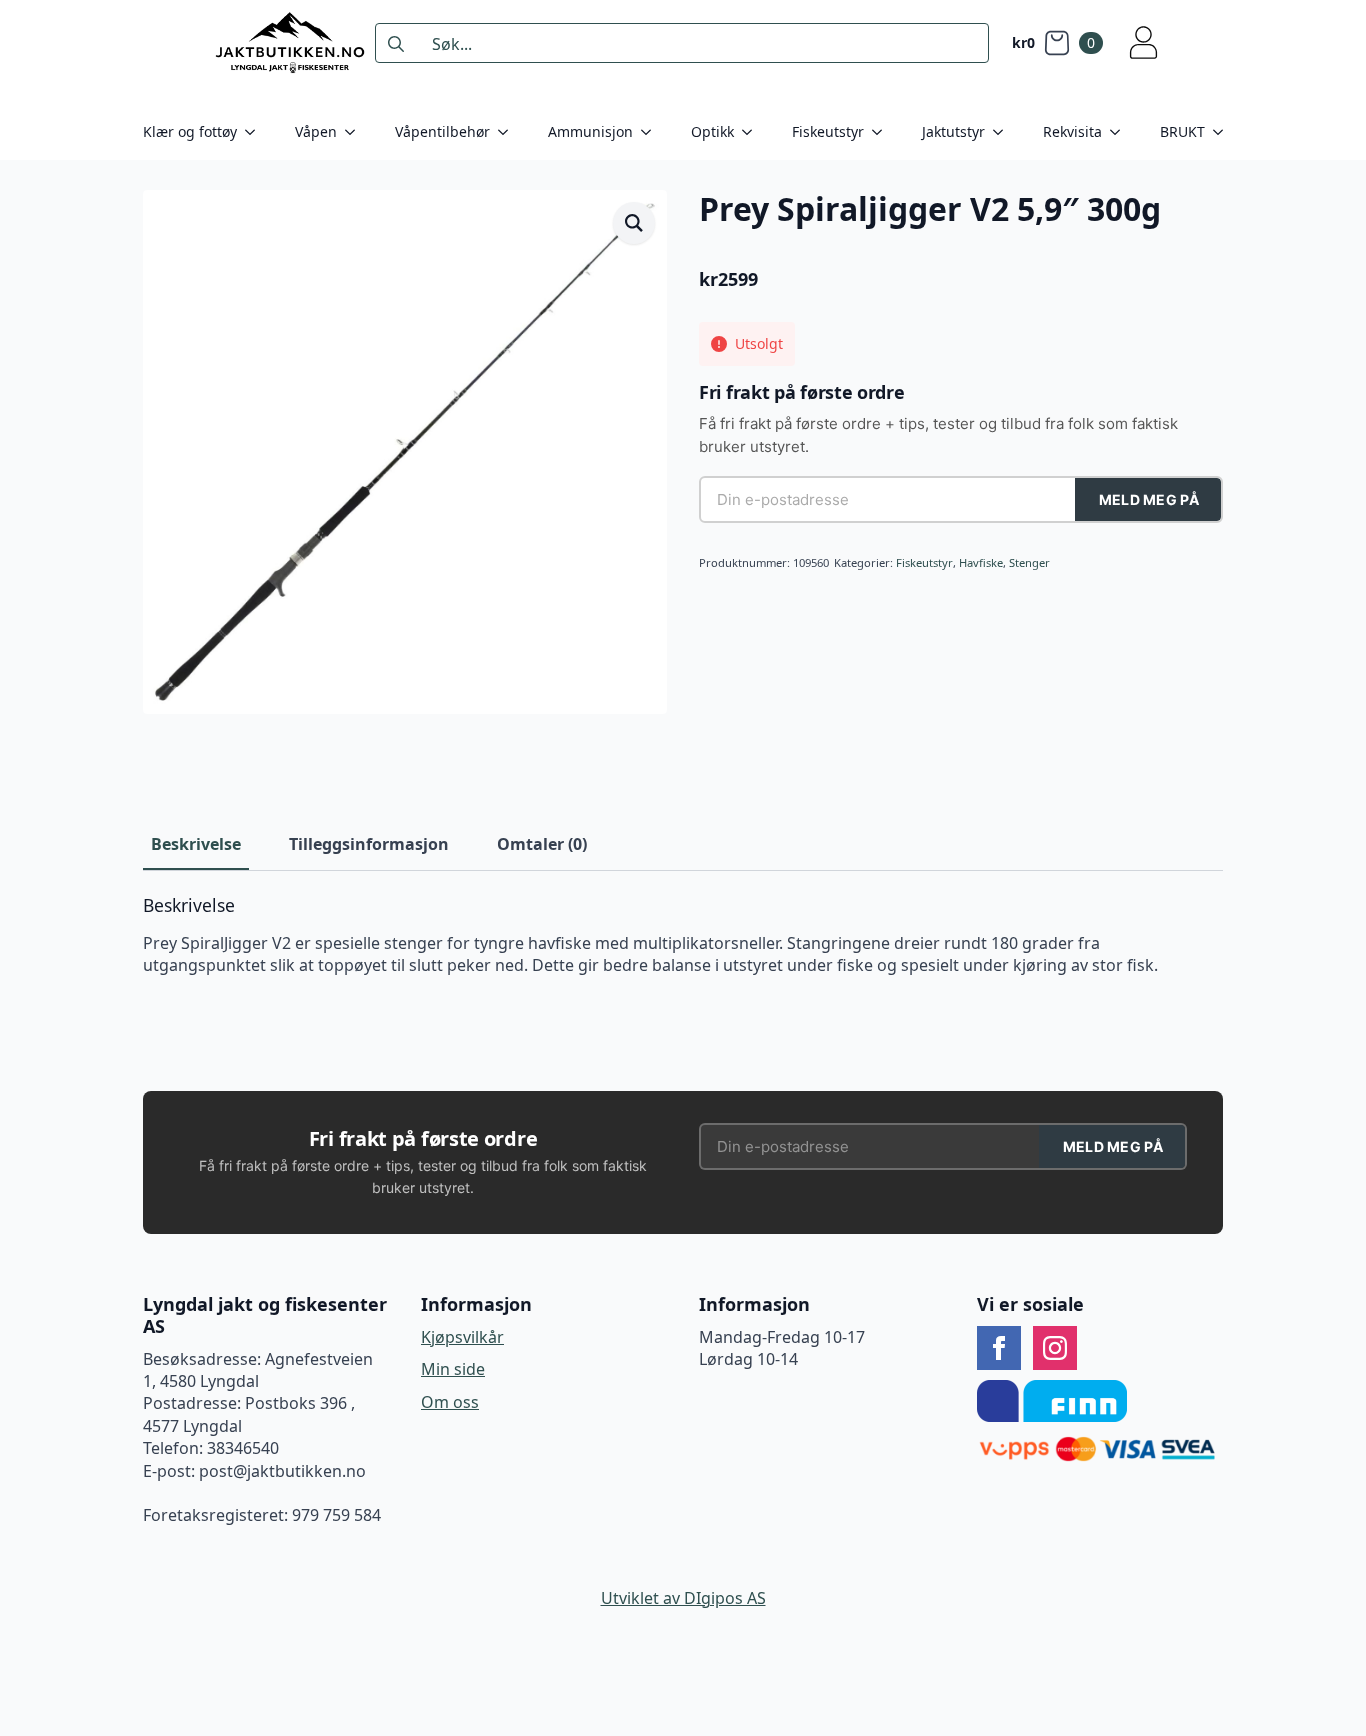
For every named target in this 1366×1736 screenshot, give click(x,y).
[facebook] (999, 1348)
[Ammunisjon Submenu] (652, 132)
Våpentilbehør (442, 131)
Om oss (450, 1402)
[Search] (396, 44)
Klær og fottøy (190, 131)
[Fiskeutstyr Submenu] (883, 132)
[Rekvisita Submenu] (1121, 132)
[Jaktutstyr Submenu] (1004, 132)
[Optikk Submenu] (753, 132)
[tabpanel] (683, 936)
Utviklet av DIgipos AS (683, 1598)
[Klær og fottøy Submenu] (256, 132)
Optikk (712, 131)
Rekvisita (1072, 131)
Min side (453, 1369)
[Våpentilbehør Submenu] (509, 132)
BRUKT (1182, 131)
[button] (634, 223)
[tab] (196, 844)
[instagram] (1055, 1348)
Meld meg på (1149, 499)
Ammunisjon (590, 131)
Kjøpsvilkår (462, 1337)
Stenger (1029, 562)
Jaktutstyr (953, 131)
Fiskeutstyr (828, 131)
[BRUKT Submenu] (1224, 132)
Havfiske (981, 562)
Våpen (316, 131)
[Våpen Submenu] (356, 132)
